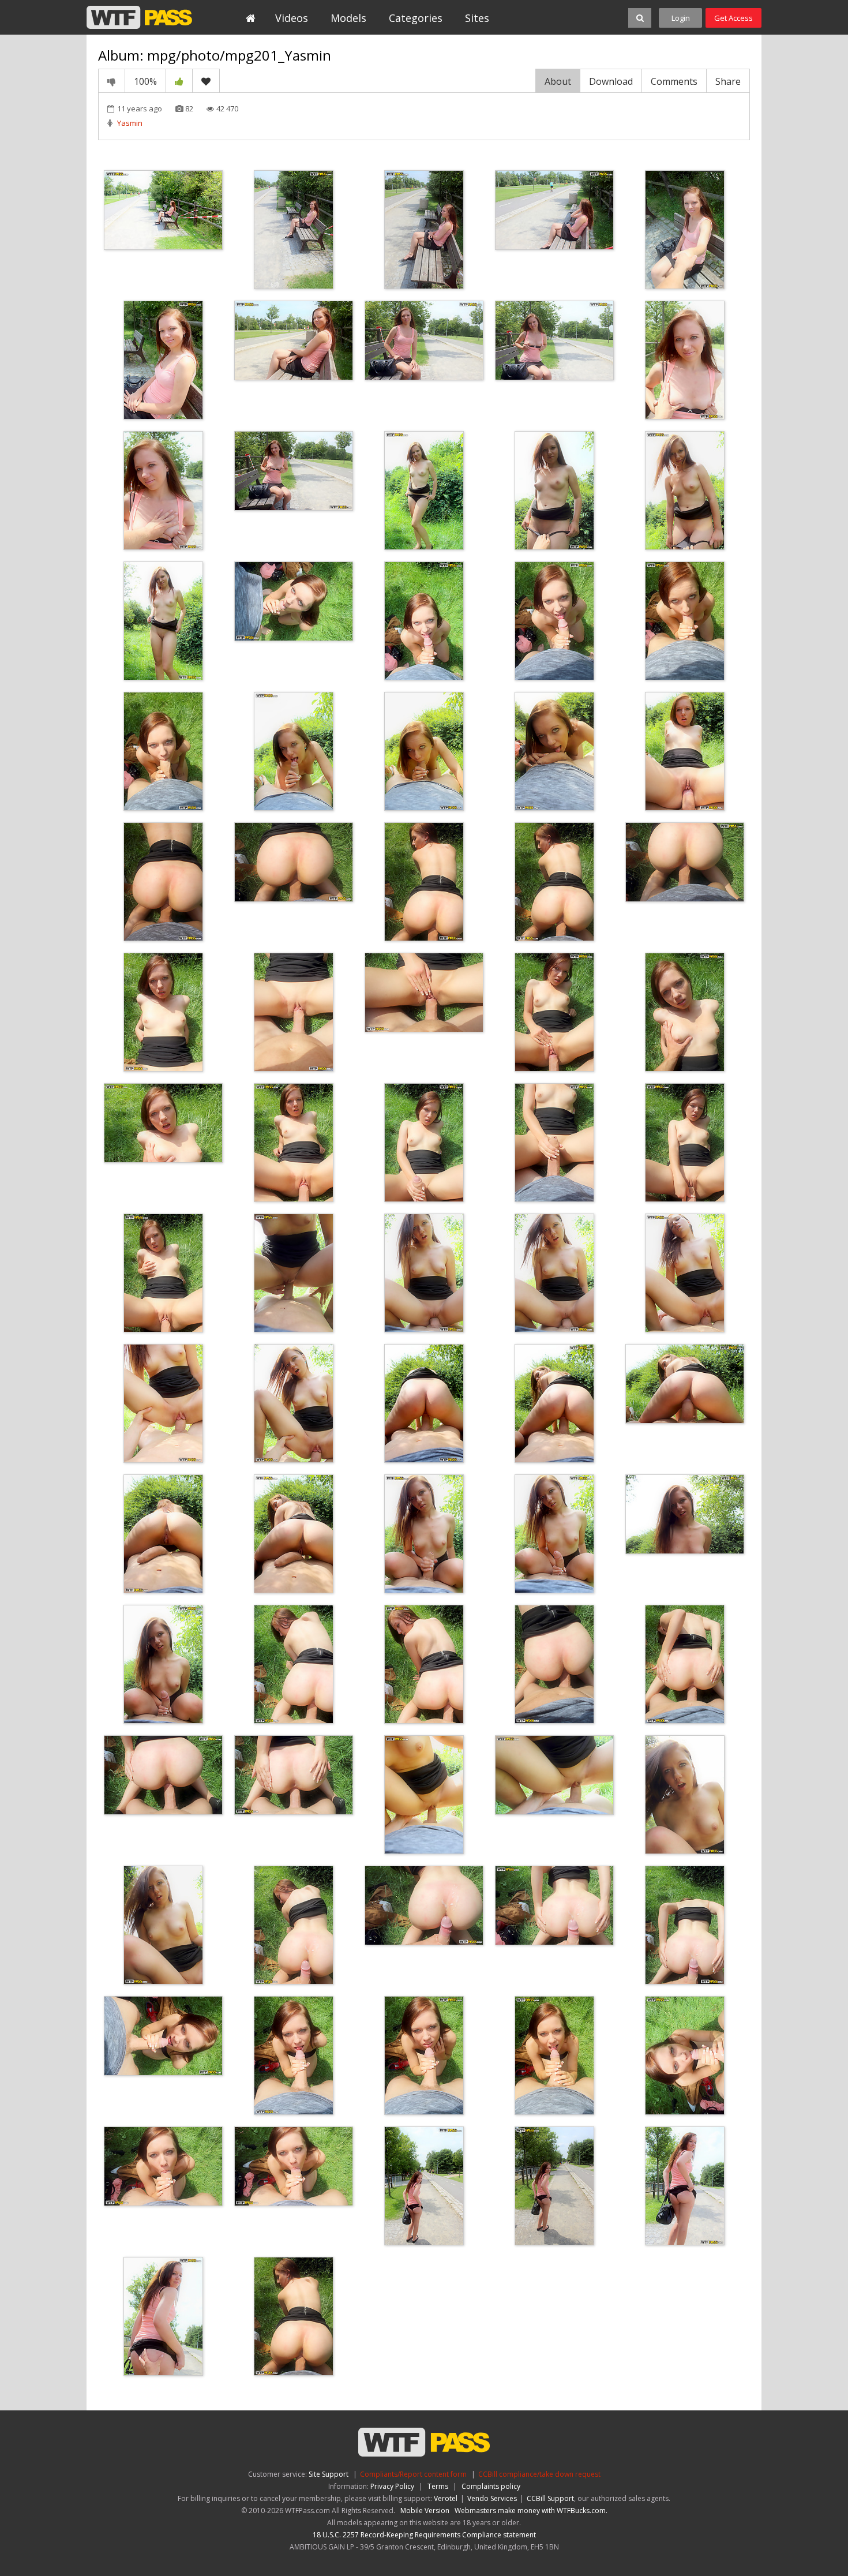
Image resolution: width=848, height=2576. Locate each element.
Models (348, 18)
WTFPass (139, 17)
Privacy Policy (392, 2486)
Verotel (446, 2498)
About (558, 81)
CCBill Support (550, 2498)
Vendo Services (492, 2498)
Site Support (329, 2474)
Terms (438, 2486)
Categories (416, 18)
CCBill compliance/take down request (539, 2474)
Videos (292, 18)
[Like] (179, 81)
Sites (477, 18)
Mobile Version (425, 2511)
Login (681, 18)
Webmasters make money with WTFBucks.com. (531, 2511)
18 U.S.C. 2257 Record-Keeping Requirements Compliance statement (424, 2535)
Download (611, 81)
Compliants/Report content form (413, 2474)
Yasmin (130, 123)
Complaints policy (491, 2486)
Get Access (733, 18)
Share (728, 81)
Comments (674, 81)
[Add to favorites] (206, 81)
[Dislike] (112, 81)
